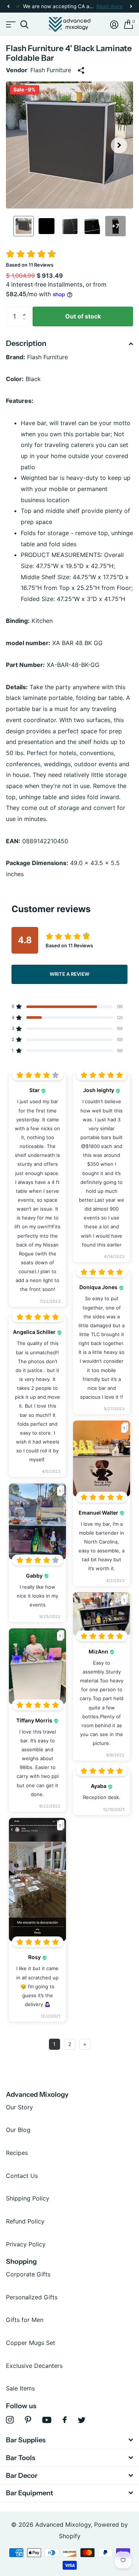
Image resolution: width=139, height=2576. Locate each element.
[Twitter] (82, 2420)
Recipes (17, 2153)
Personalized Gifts (32, 2297)
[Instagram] (10, 2420)
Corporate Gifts (28, 2274)
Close (69, 2440)
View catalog (10, 25)
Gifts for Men (25, 2320)
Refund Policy (25, 2221)
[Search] (24, 25)
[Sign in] (114, 24)
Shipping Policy (28, 2198)
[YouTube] (47, 2420)
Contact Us (22, 2176)
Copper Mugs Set (31, 2343)
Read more (110, 6)
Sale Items (20, 2388)
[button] (8, 6)
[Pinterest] (28, 2420)
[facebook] (65, 2420)
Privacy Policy (26, 2244)
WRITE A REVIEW (69, 974)
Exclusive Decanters (34, 2366)
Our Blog (18, 2130)
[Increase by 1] (26, 310)
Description (26, 343)
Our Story (19, 2107)
